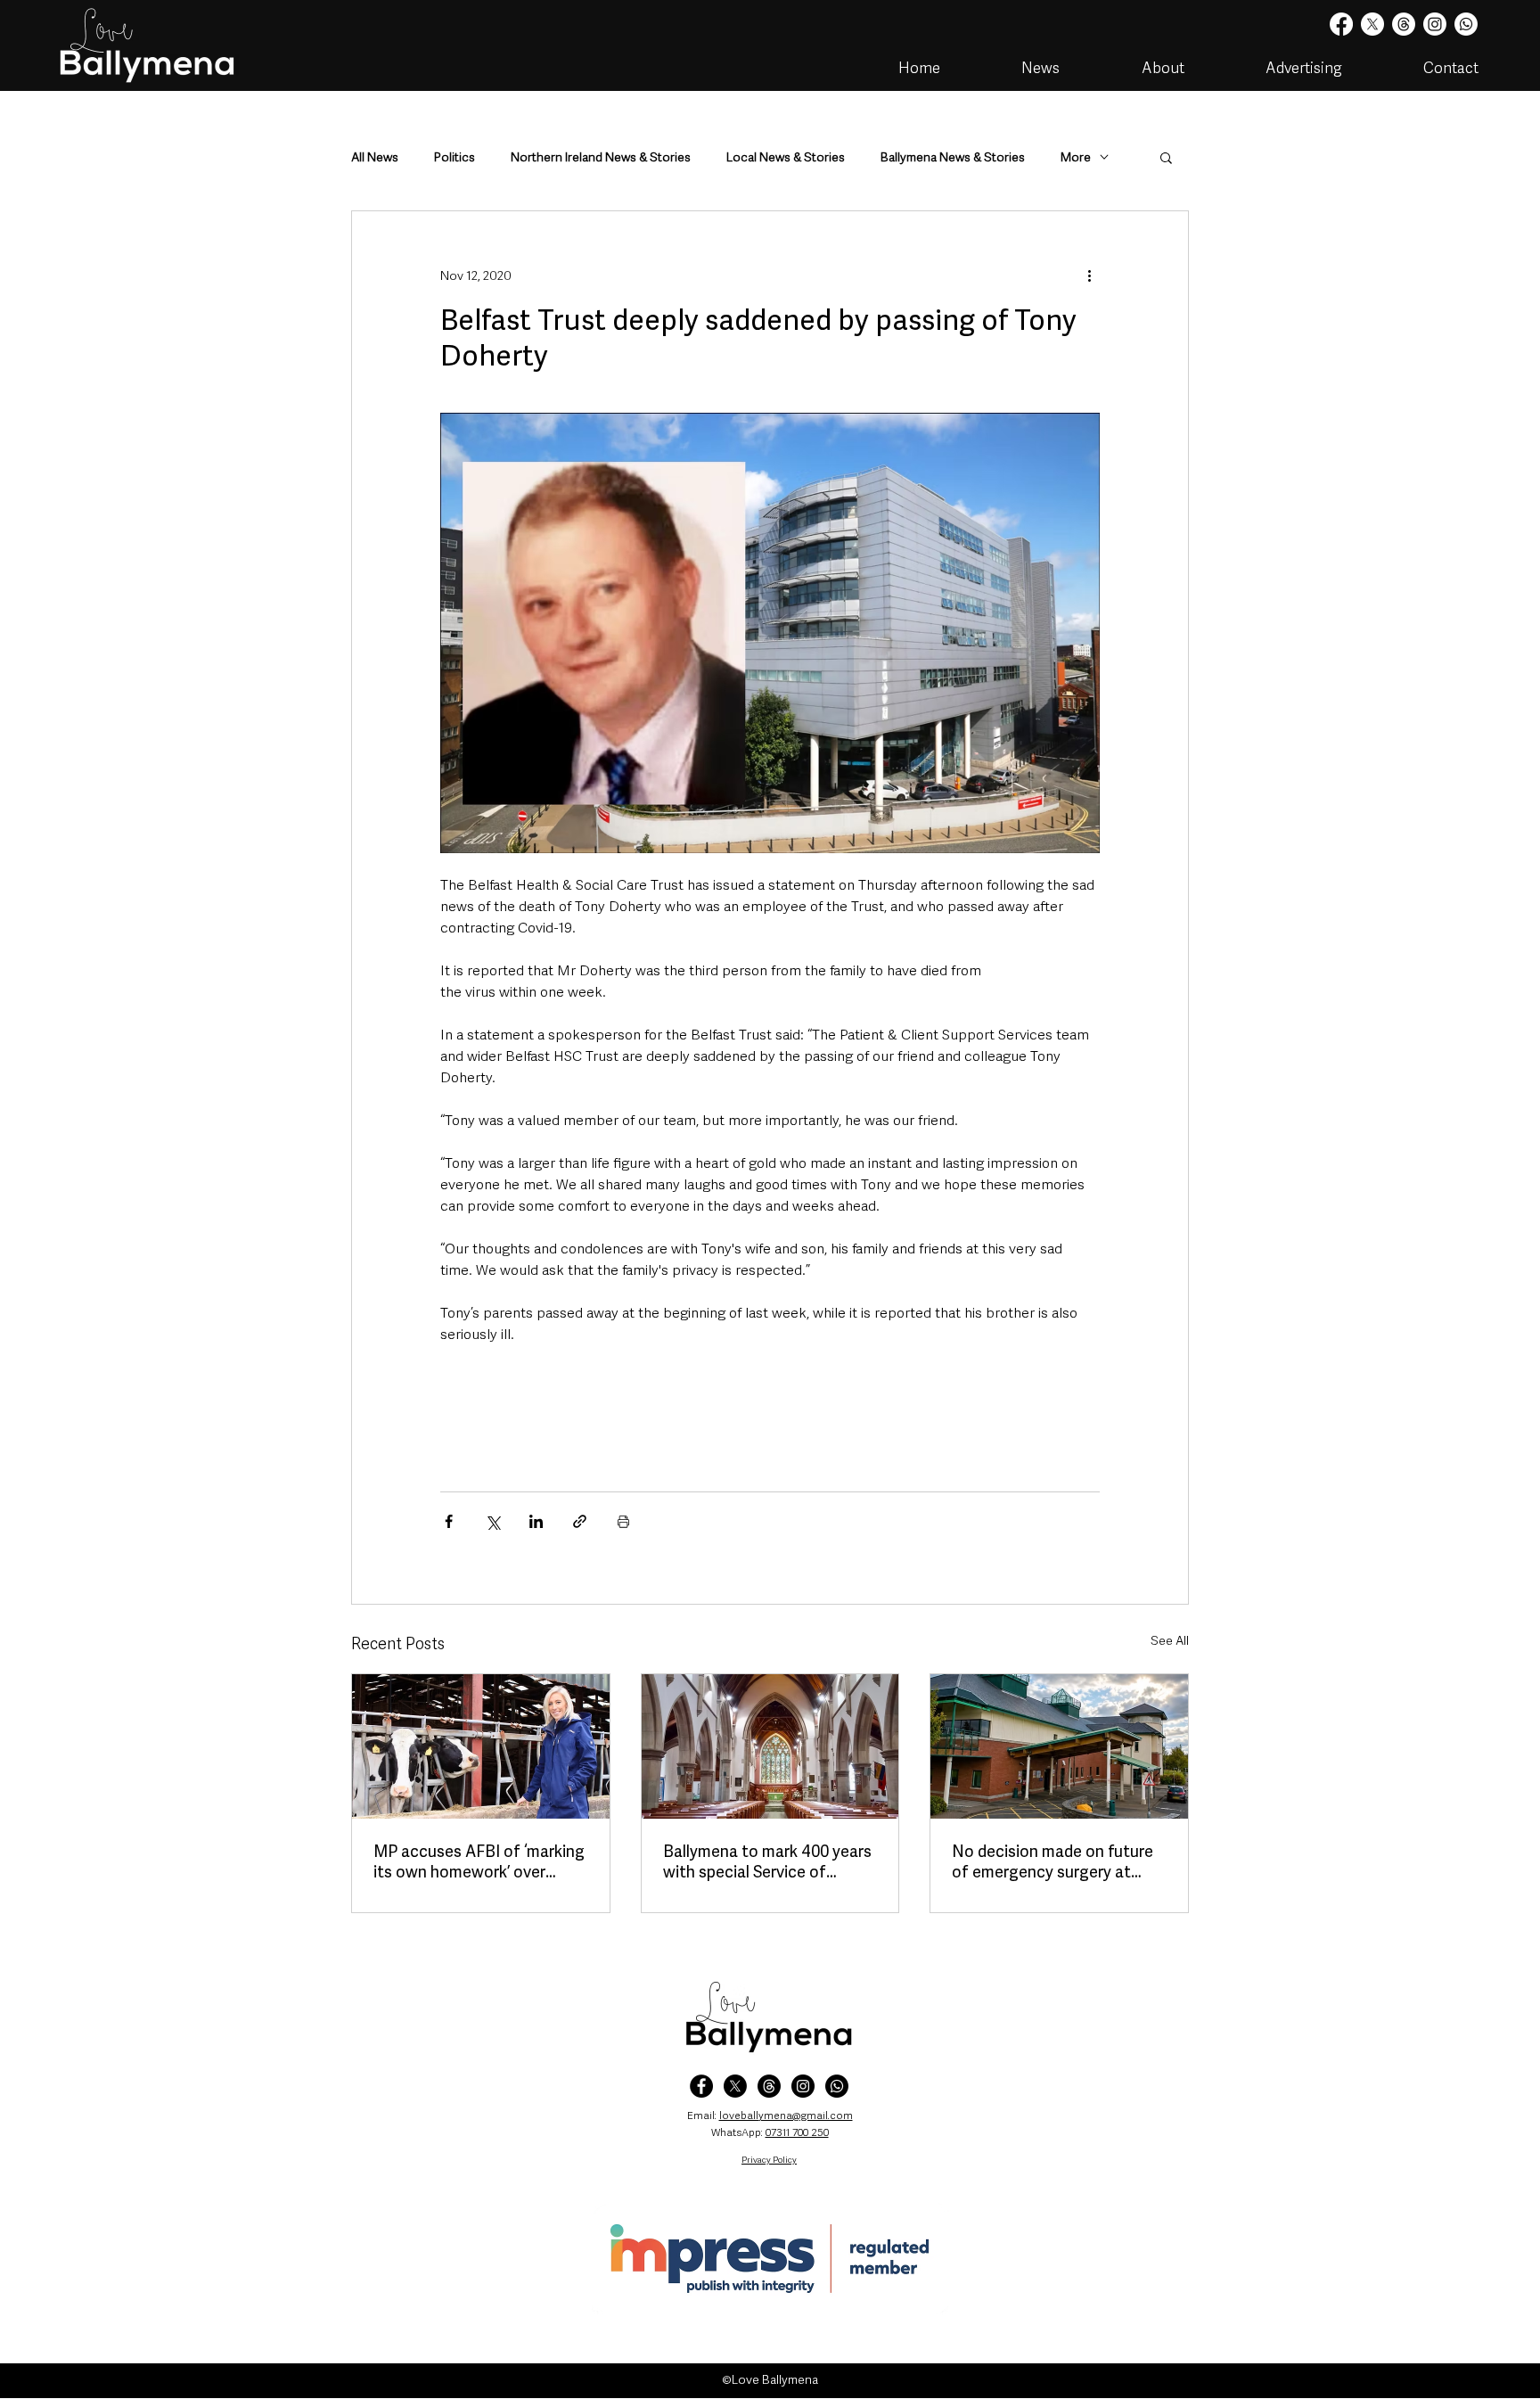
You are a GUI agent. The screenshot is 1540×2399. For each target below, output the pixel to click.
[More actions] (1089, 275)
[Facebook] (1341, 24)
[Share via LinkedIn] (536, 1521)
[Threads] (1404, 24)
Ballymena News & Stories (953, 157)
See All (1170, 1640)
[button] (1166, 157)
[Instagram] (1435, 24)
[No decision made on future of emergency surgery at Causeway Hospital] (1059, 1746)
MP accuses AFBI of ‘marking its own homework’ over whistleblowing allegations (479, 1861)
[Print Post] (623, 1521)
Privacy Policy (769, 2160)
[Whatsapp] (1466, 24)
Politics (455, 157)
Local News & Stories (786, 157)
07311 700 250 (797, 2132)
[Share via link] (580, 1521)
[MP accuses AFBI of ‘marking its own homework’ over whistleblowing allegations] (481, 1746)
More (1076, 157)
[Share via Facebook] (449, 1521)
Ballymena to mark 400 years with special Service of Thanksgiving (767, 1861)
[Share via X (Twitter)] (492, 1521)
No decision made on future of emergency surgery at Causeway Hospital (1053, 1861)
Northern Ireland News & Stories (601, 157)
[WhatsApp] (837, 2086)
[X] (1372, 24)
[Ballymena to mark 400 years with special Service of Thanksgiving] (770, 1746)
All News (375, 157)
